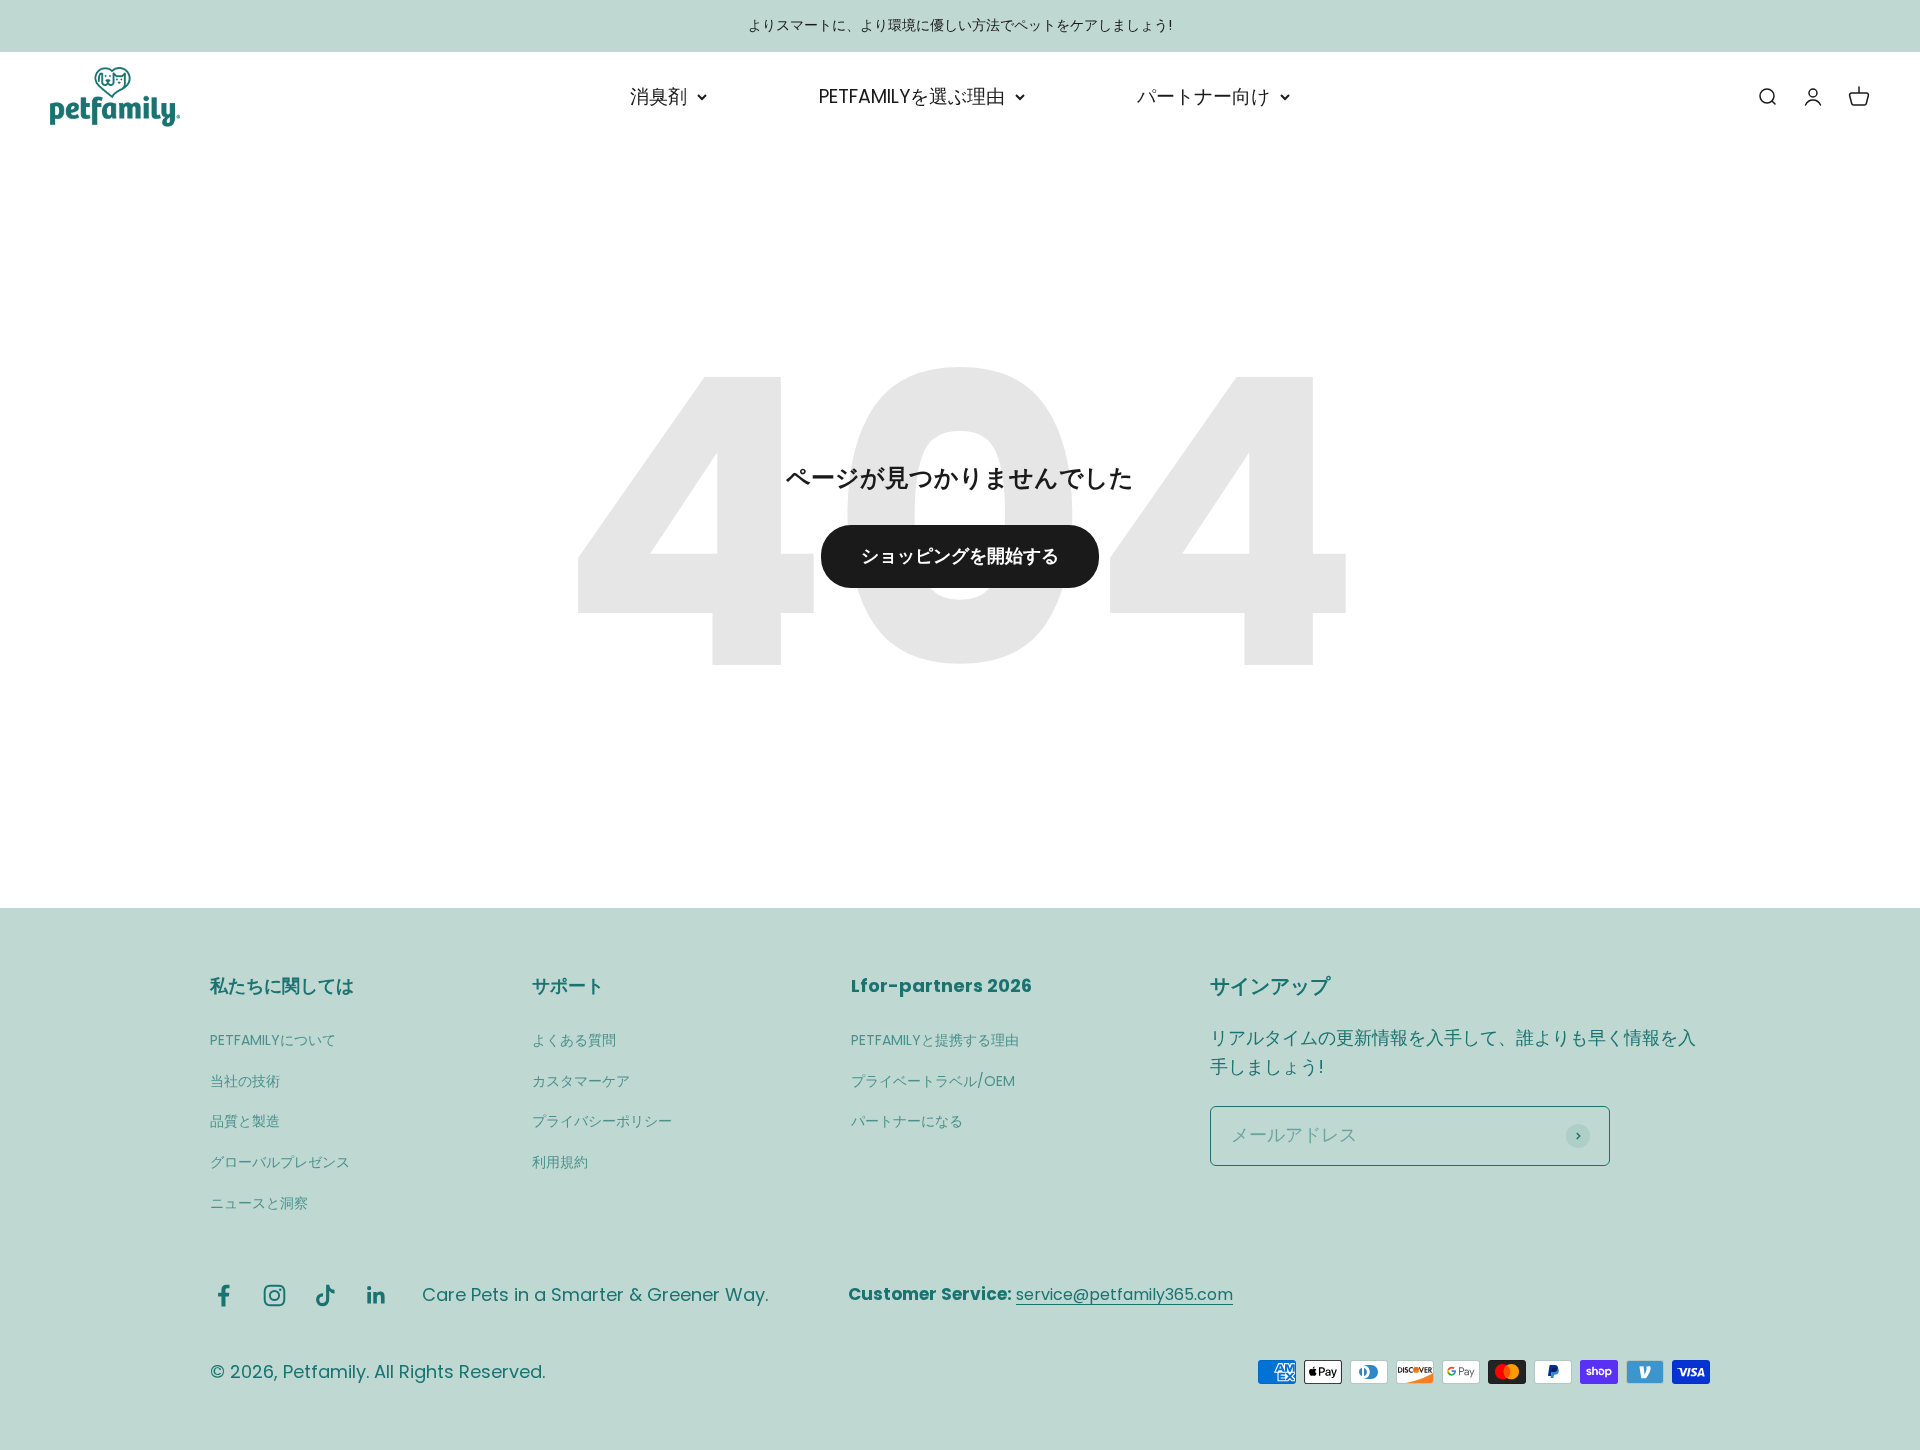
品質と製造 (245, 1121)
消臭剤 (658, 96)
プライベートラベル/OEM (933, 1081)
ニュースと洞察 (259, 1203)
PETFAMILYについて (273, 1040)
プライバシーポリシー (602, 1121)
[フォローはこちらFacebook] (223, 1295)
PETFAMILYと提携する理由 (935, 1040)
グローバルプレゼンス (280, 1162)
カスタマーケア (581, 1081)
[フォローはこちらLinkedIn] (376, 1295)
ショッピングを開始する (960, 555)
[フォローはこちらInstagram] (274, 1295)
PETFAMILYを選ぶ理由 (912, 96)
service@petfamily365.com (1124, 1294)
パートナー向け (1203, 96)
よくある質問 (574, 1040)
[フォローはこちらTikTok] (325, 1295)
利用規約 (560, 1162)
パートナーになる (907, 1121)
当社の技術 (245, 1081)
